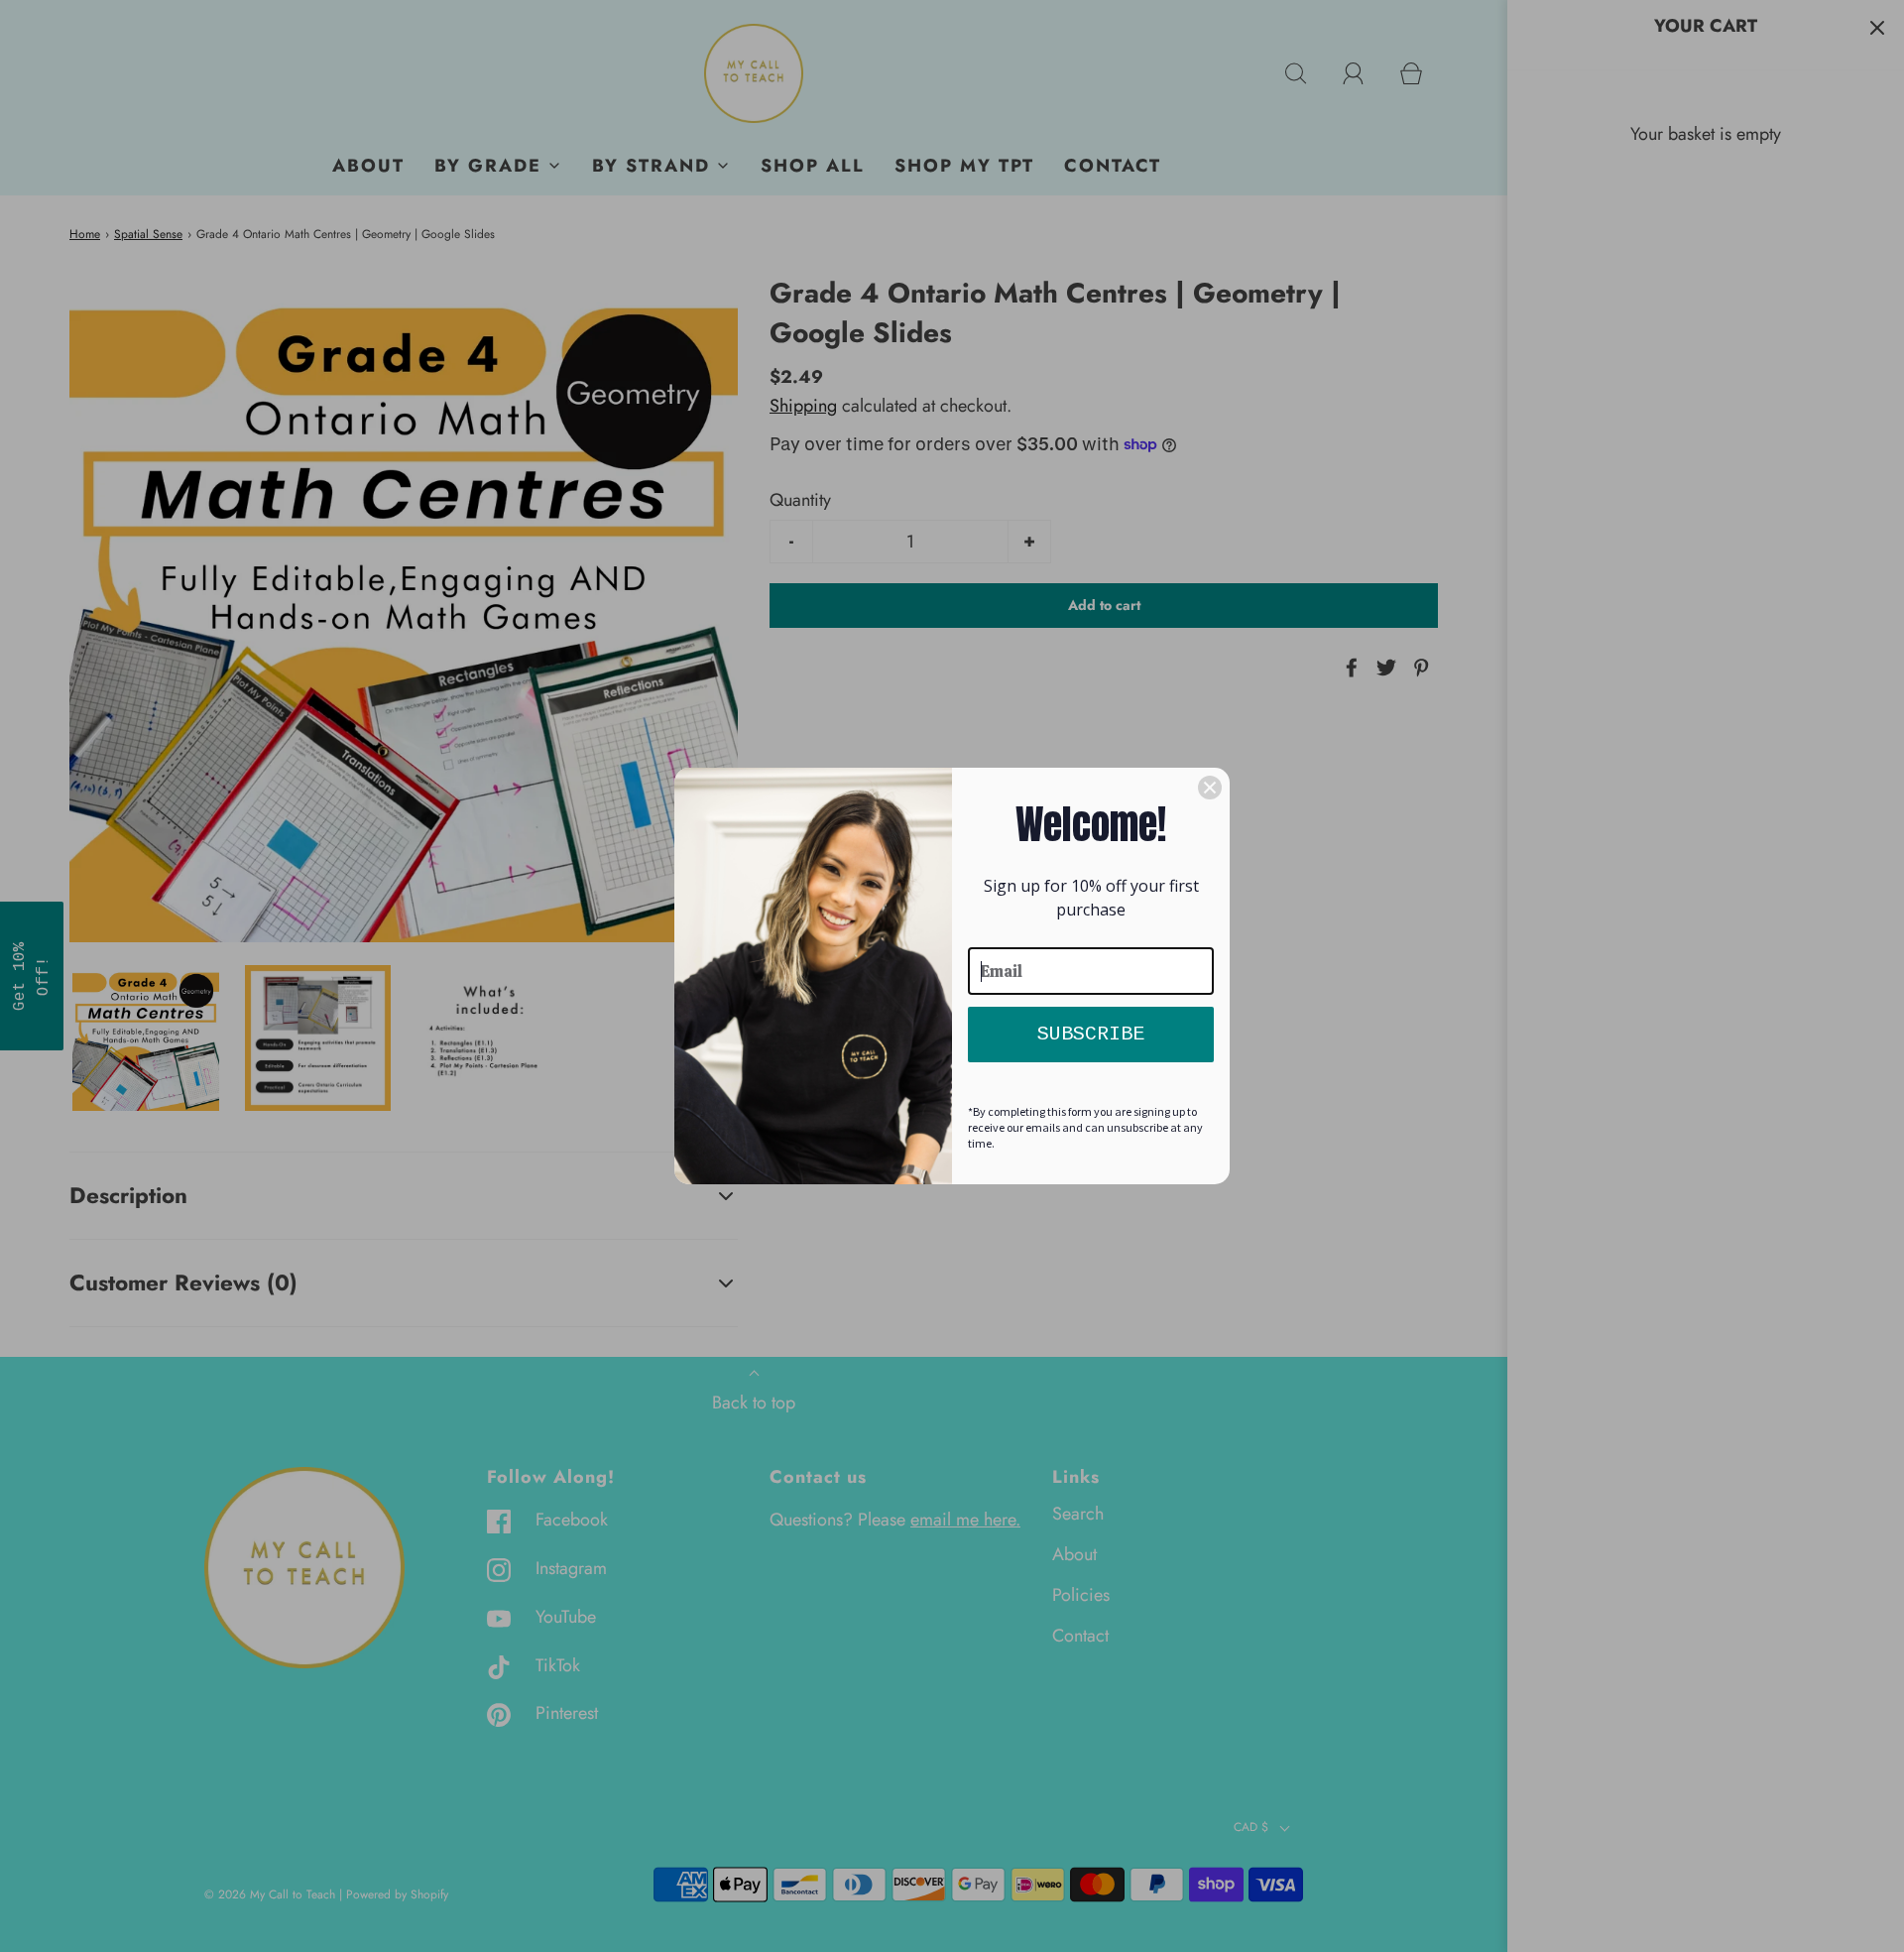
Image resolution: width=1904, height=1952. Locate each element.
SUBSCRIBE (1091, 1034)
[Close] (1210, 788)
